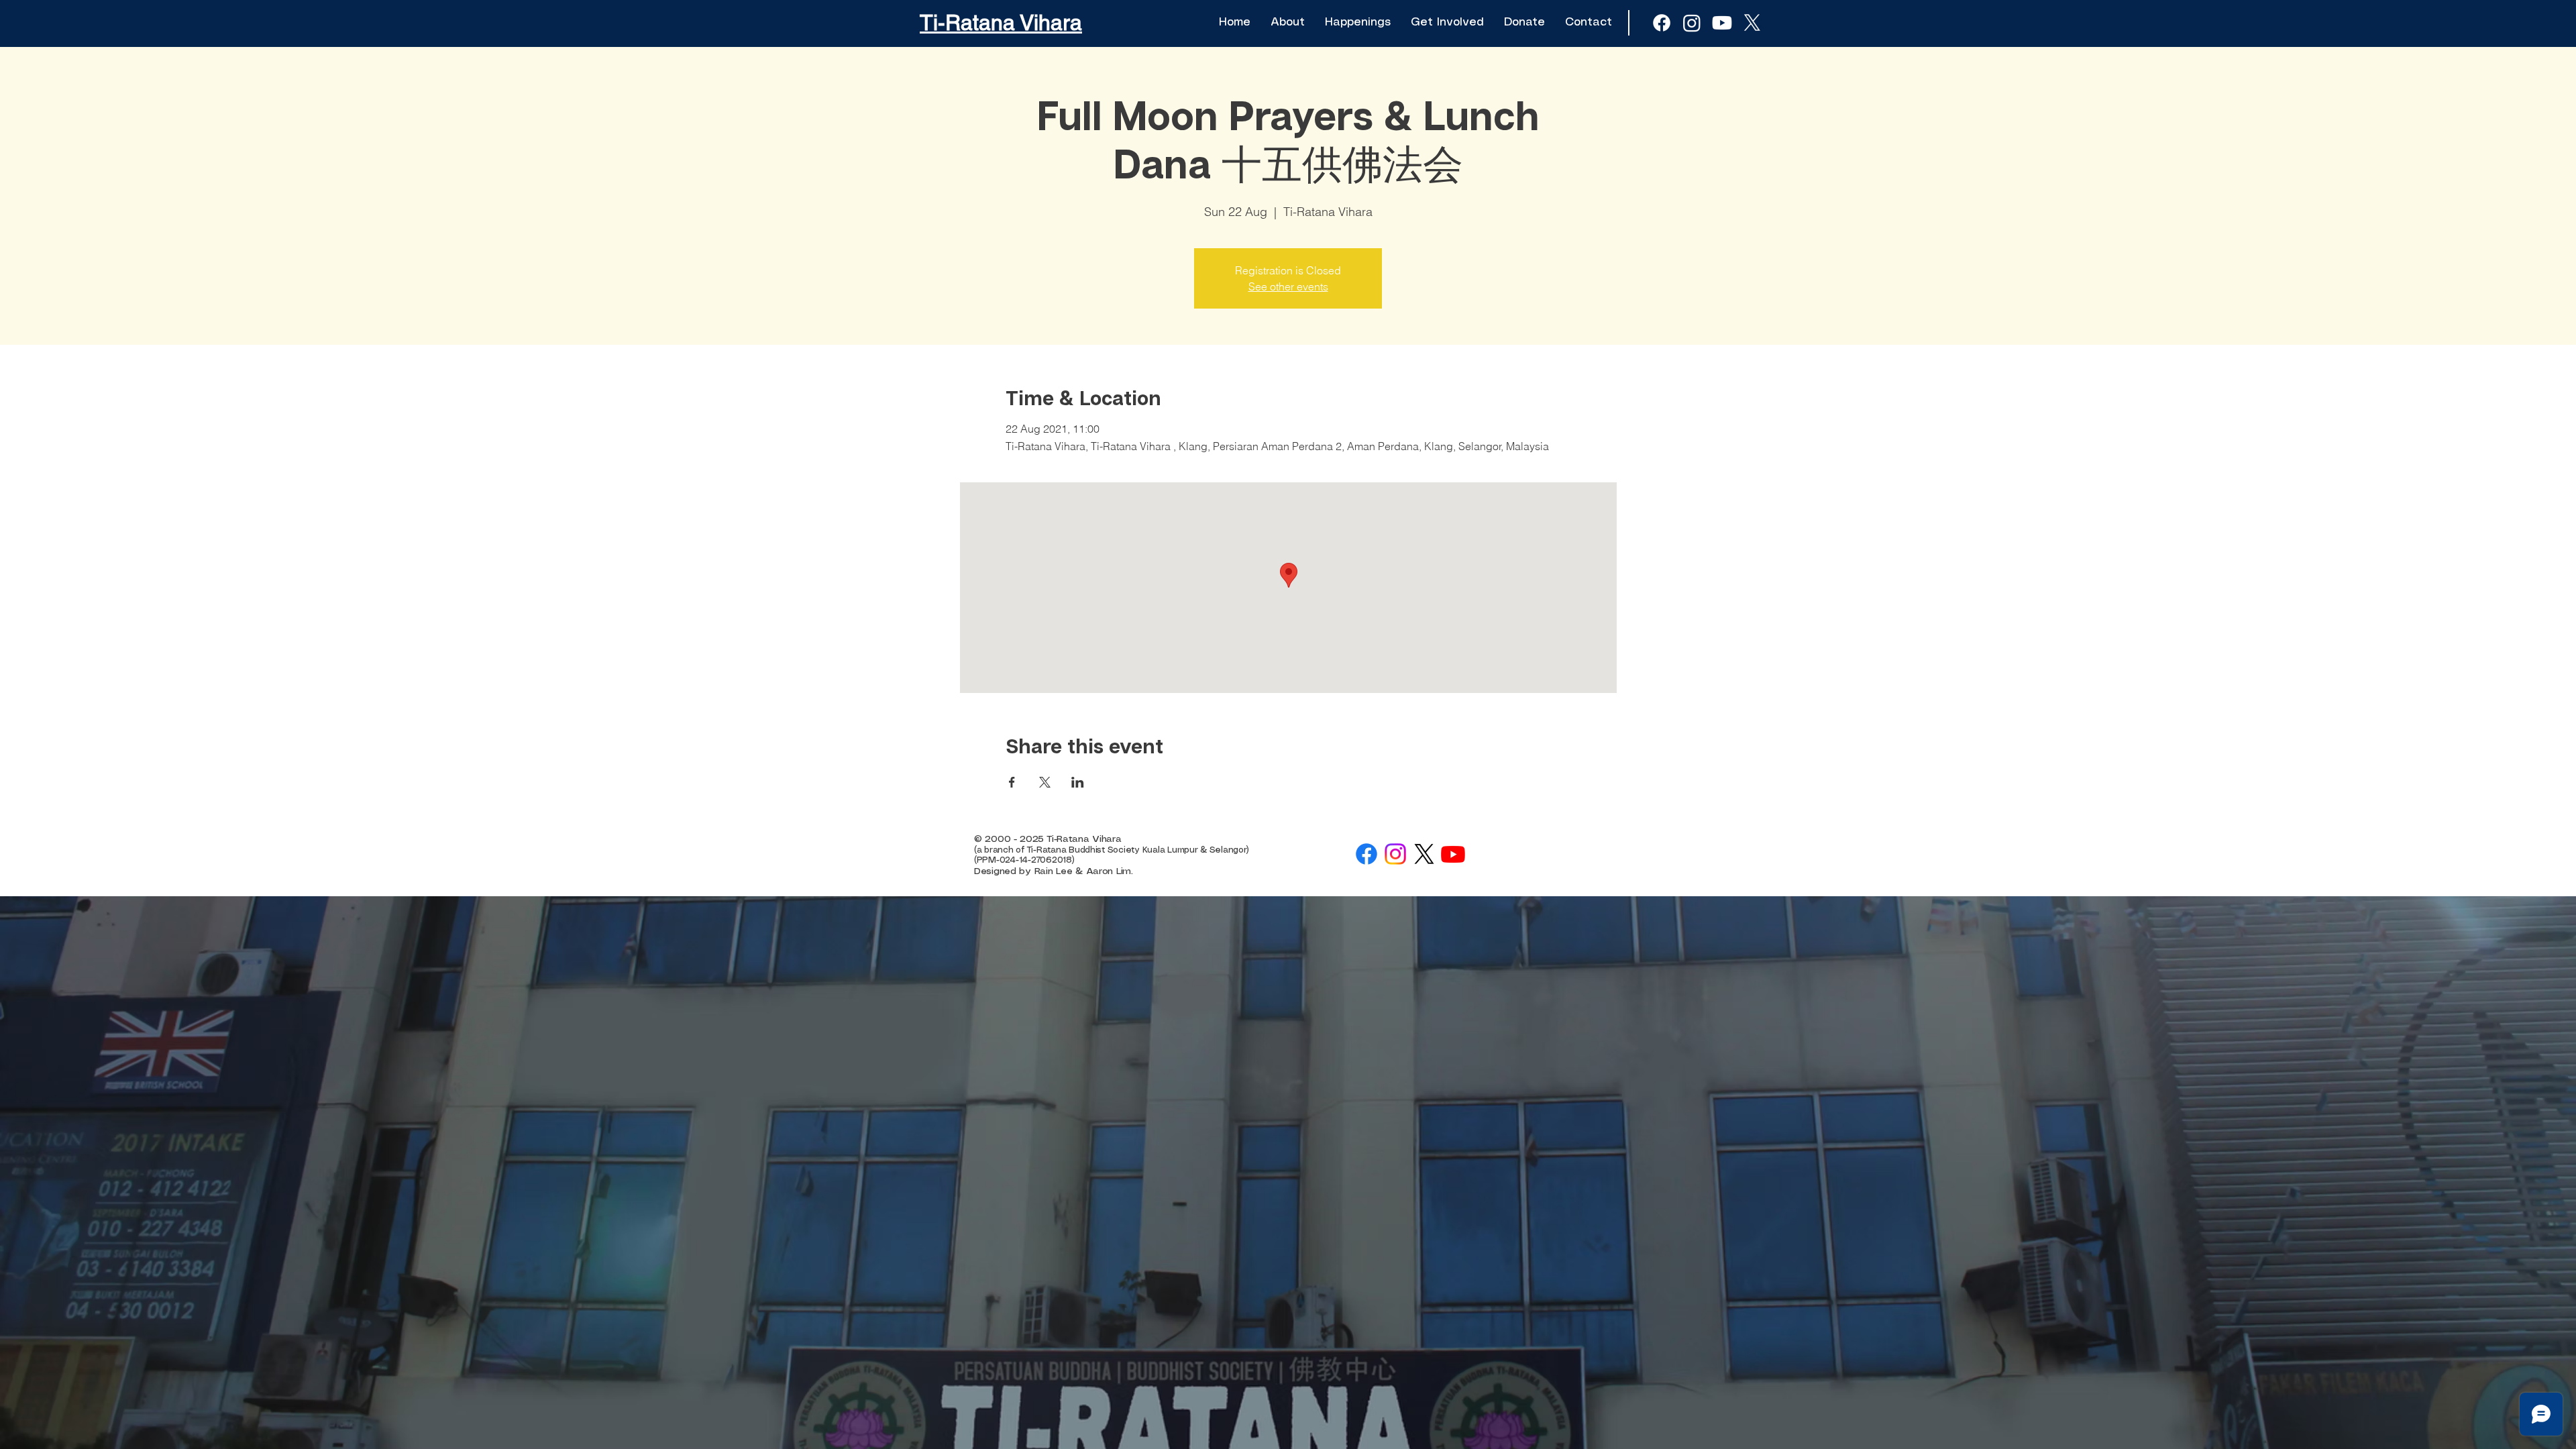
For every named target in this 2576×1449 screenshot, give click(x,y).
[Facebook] (1366, 854)
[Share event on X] (1045, 782)
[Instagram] (1395, 854)
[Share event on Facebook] (1012, 782)
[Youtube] (1722, 23)
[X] (1752, 23)
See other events (1288, 286)
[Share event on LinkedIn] (1078, 782)
